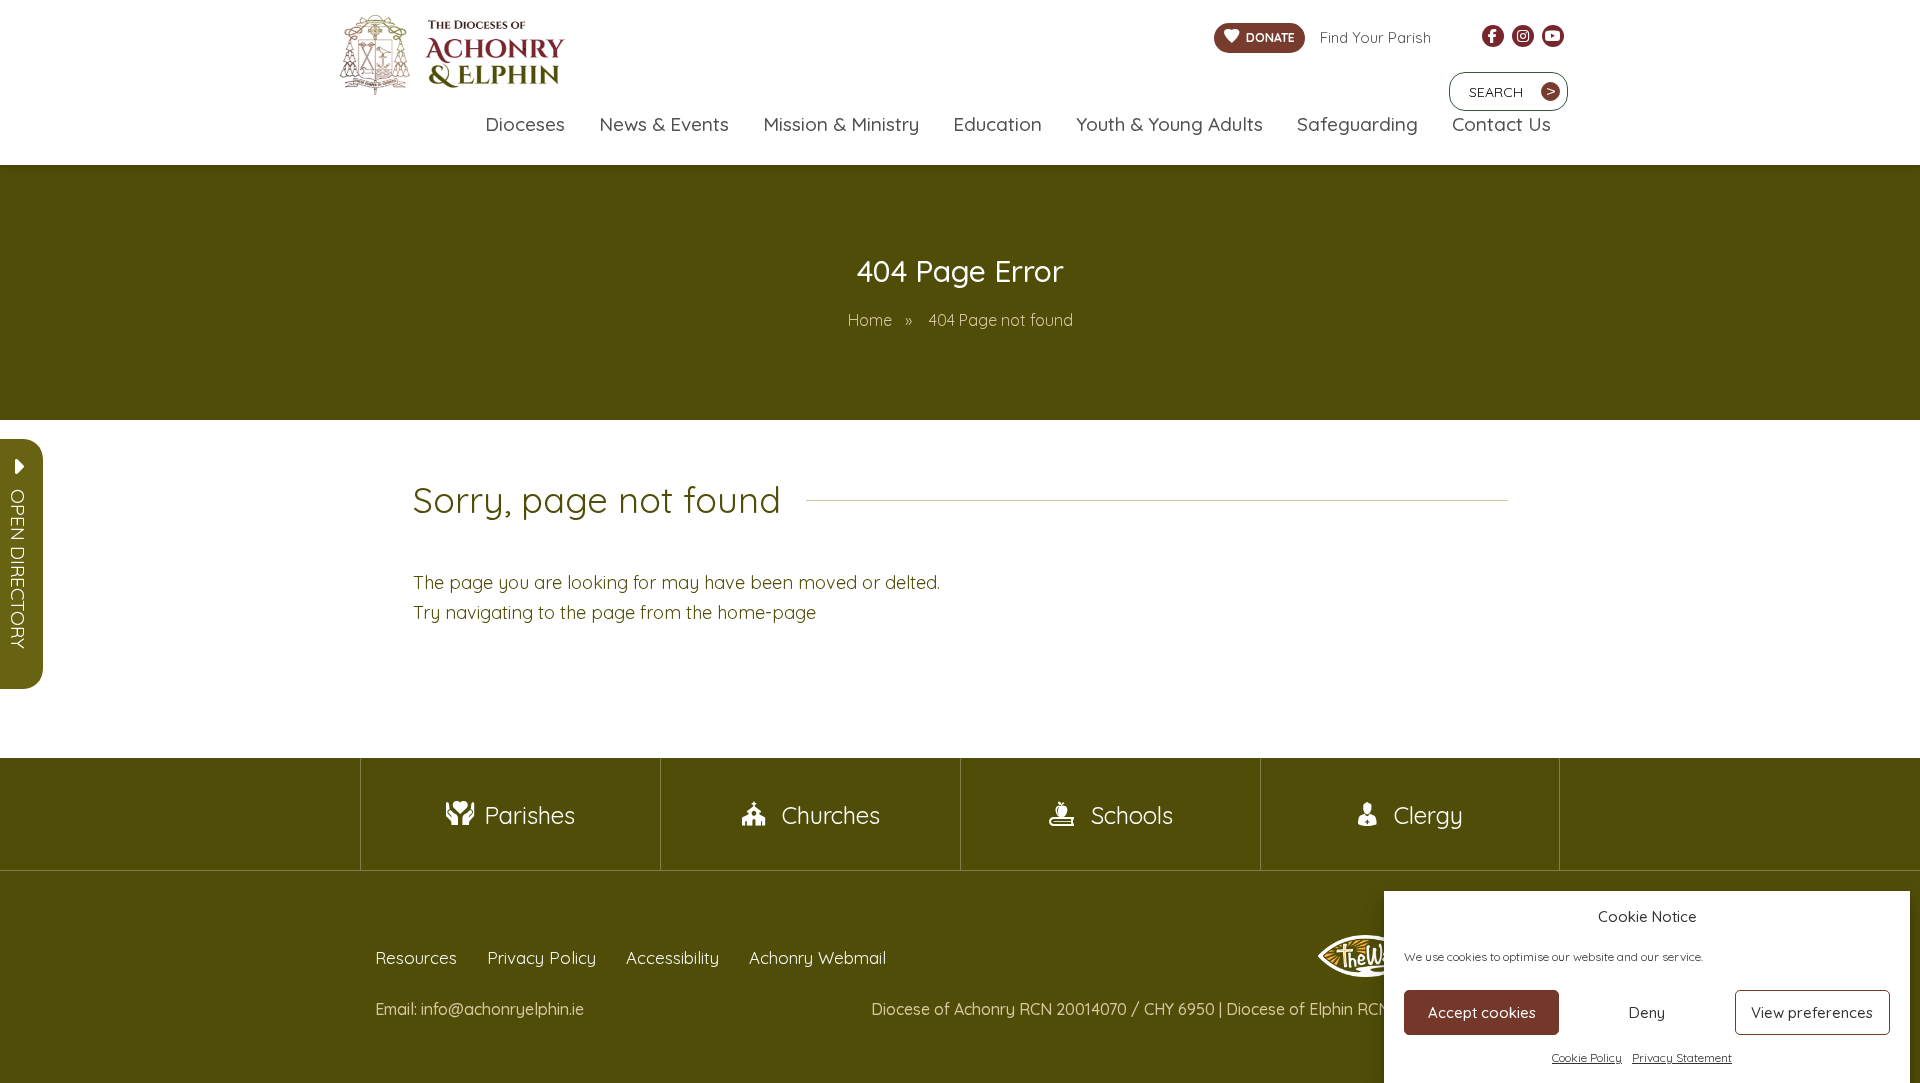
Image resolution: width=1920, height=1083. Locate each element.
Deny (1647, 1012)
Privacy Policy (541, 957)
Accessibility (672, 957)
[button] (18, 569)
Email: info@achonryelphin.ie (479, 1009)
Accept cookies (1482, 1012)
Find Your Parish (1375, 37)
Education (997, 124)
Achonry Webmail (817, 957)
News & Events (664, 124)
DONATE (1270, 37)
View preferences (1812, 1012)
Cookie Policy (1587, 1057)
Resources (416, 957)
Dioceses (525, 124)
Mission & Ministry (841, 124)
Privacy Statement (1682, 1057)
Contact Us (1501, 124)
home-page (766, 612)
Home (870, 320)
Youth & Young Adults (1169, 124)
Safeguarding (1357, 124)
